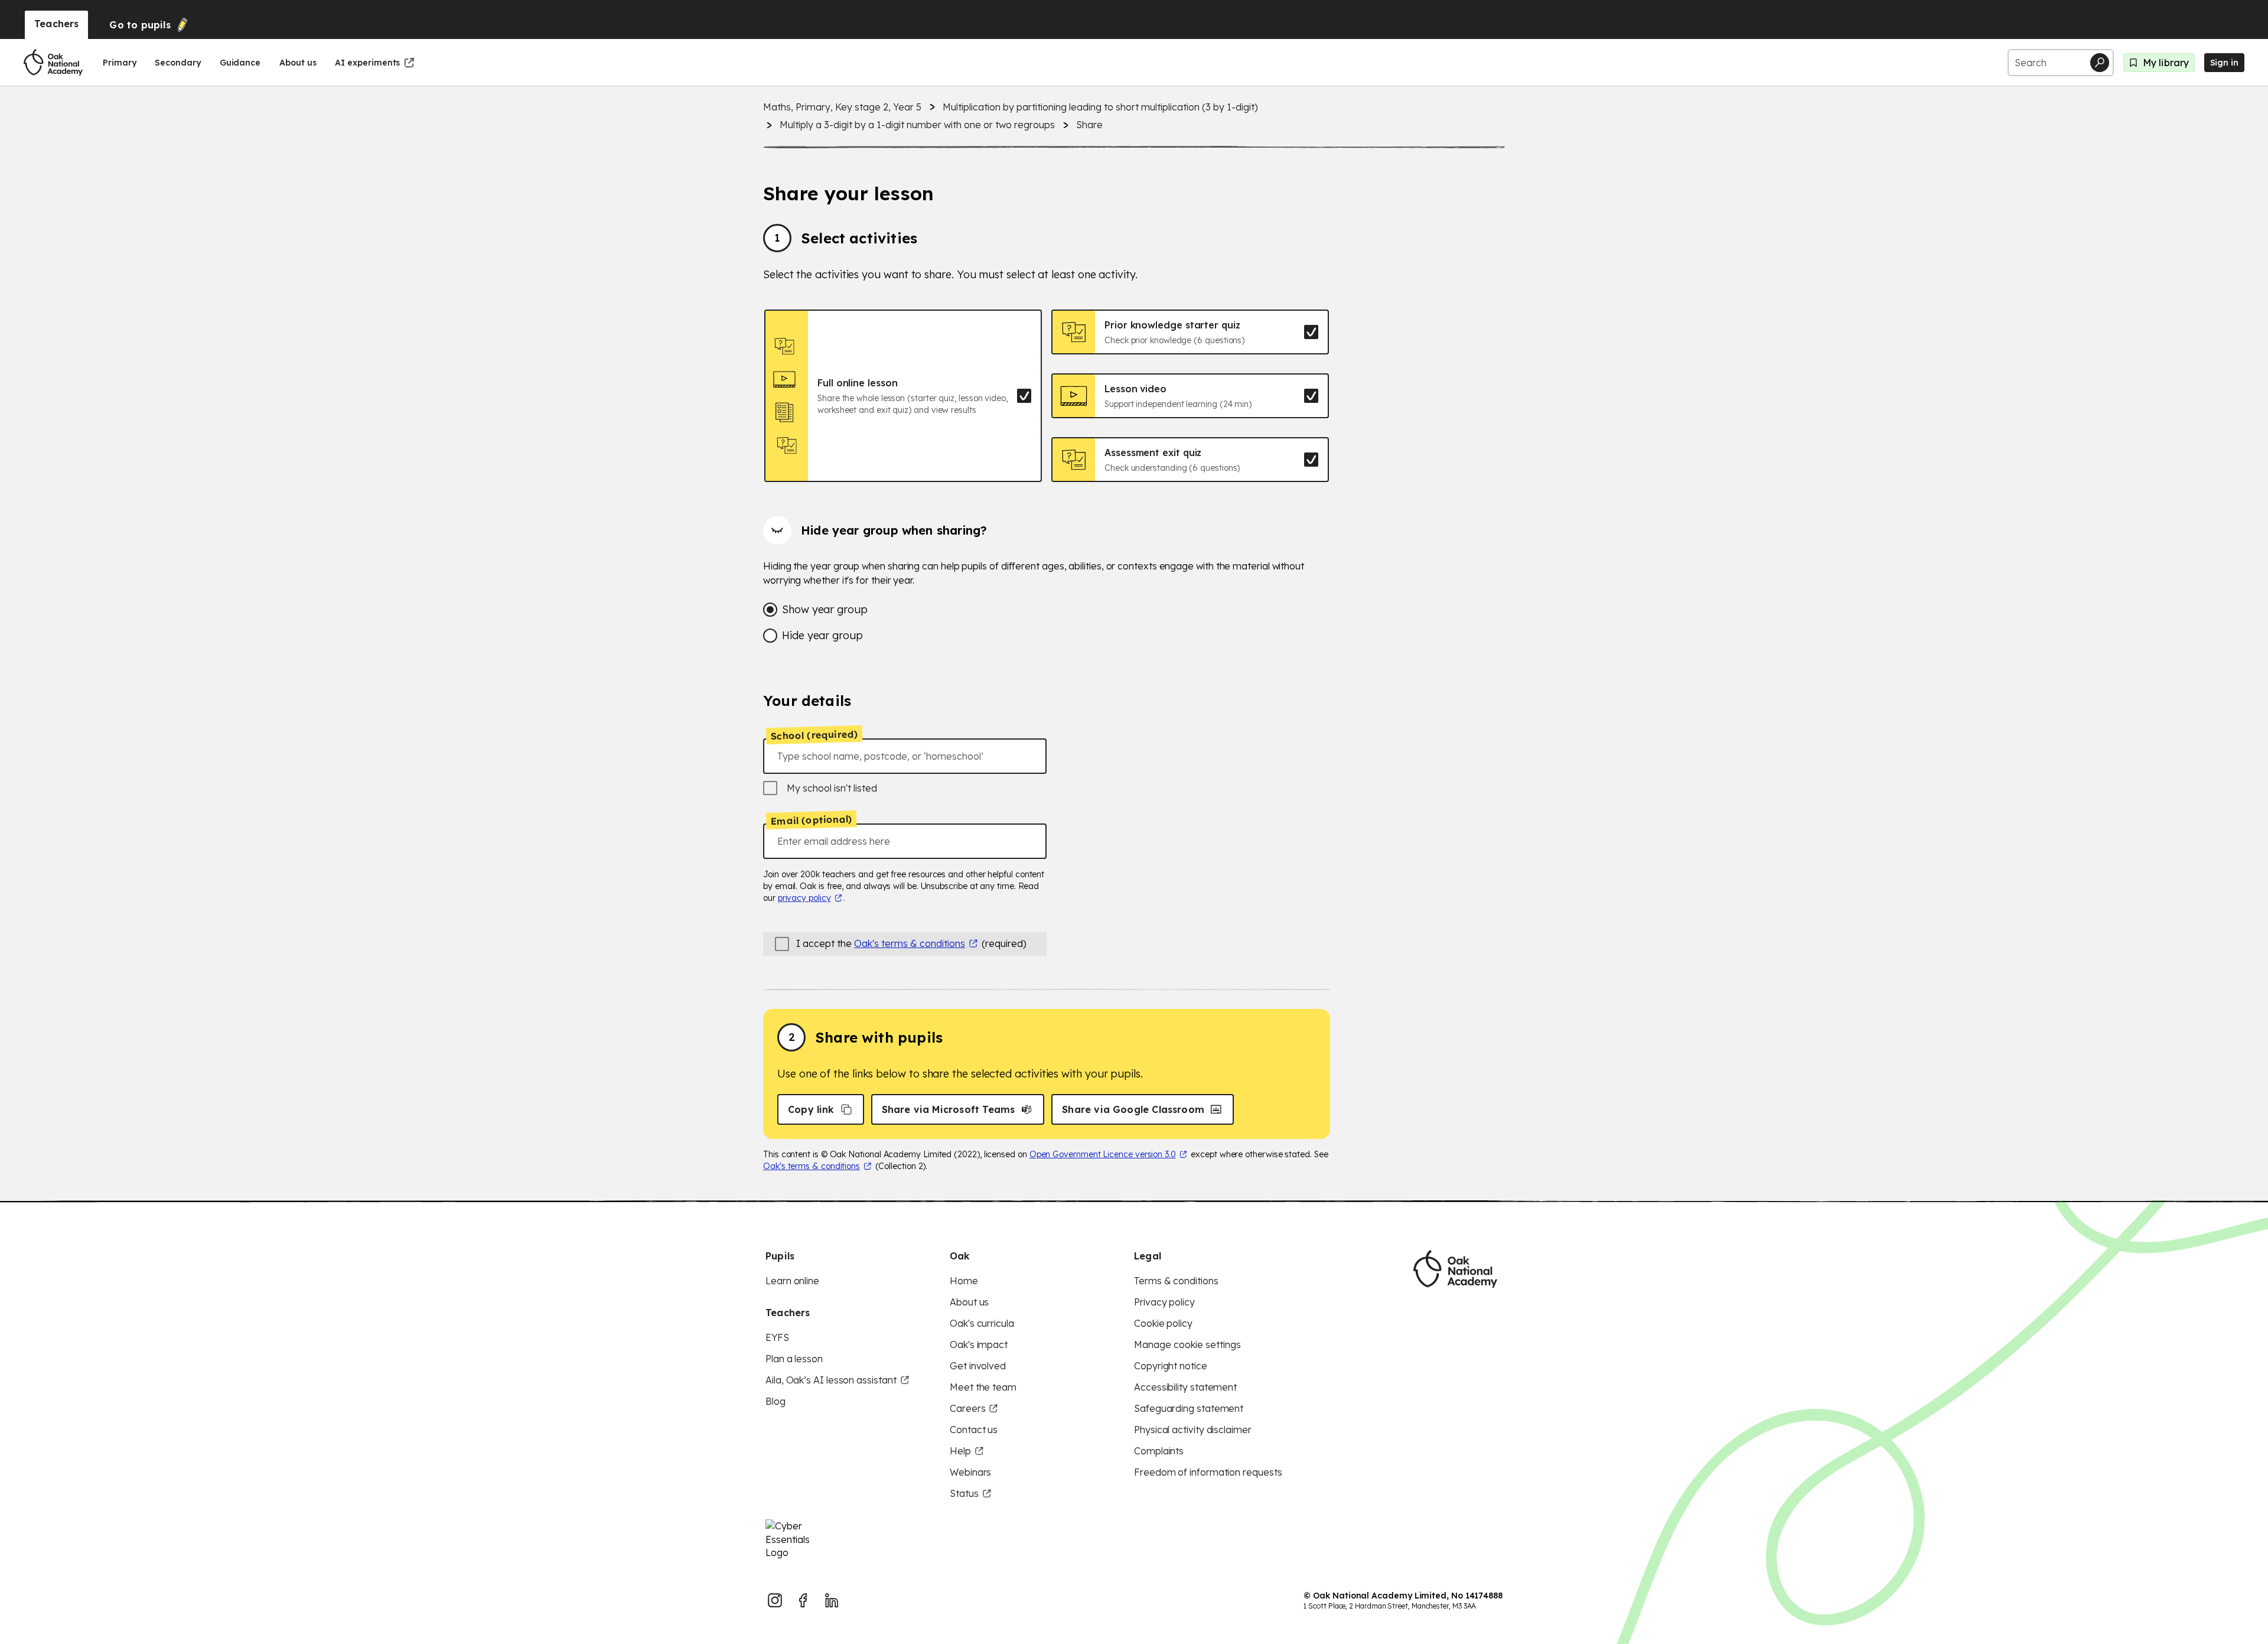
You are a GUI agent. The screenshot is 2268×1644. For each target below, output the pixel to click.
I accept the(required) (911, 943)
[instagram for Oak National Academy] (775, 1600)
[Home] (53, 63)
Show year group (825, 609)
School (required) (814, 735)
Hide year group (822, 635)
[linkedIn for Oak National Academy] (832, 1600)
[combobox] (905, 756)
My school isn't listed (832, 788)
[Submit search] (2100, 63)
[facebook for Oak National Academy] (803, 1600)
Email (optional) (811, 821)
